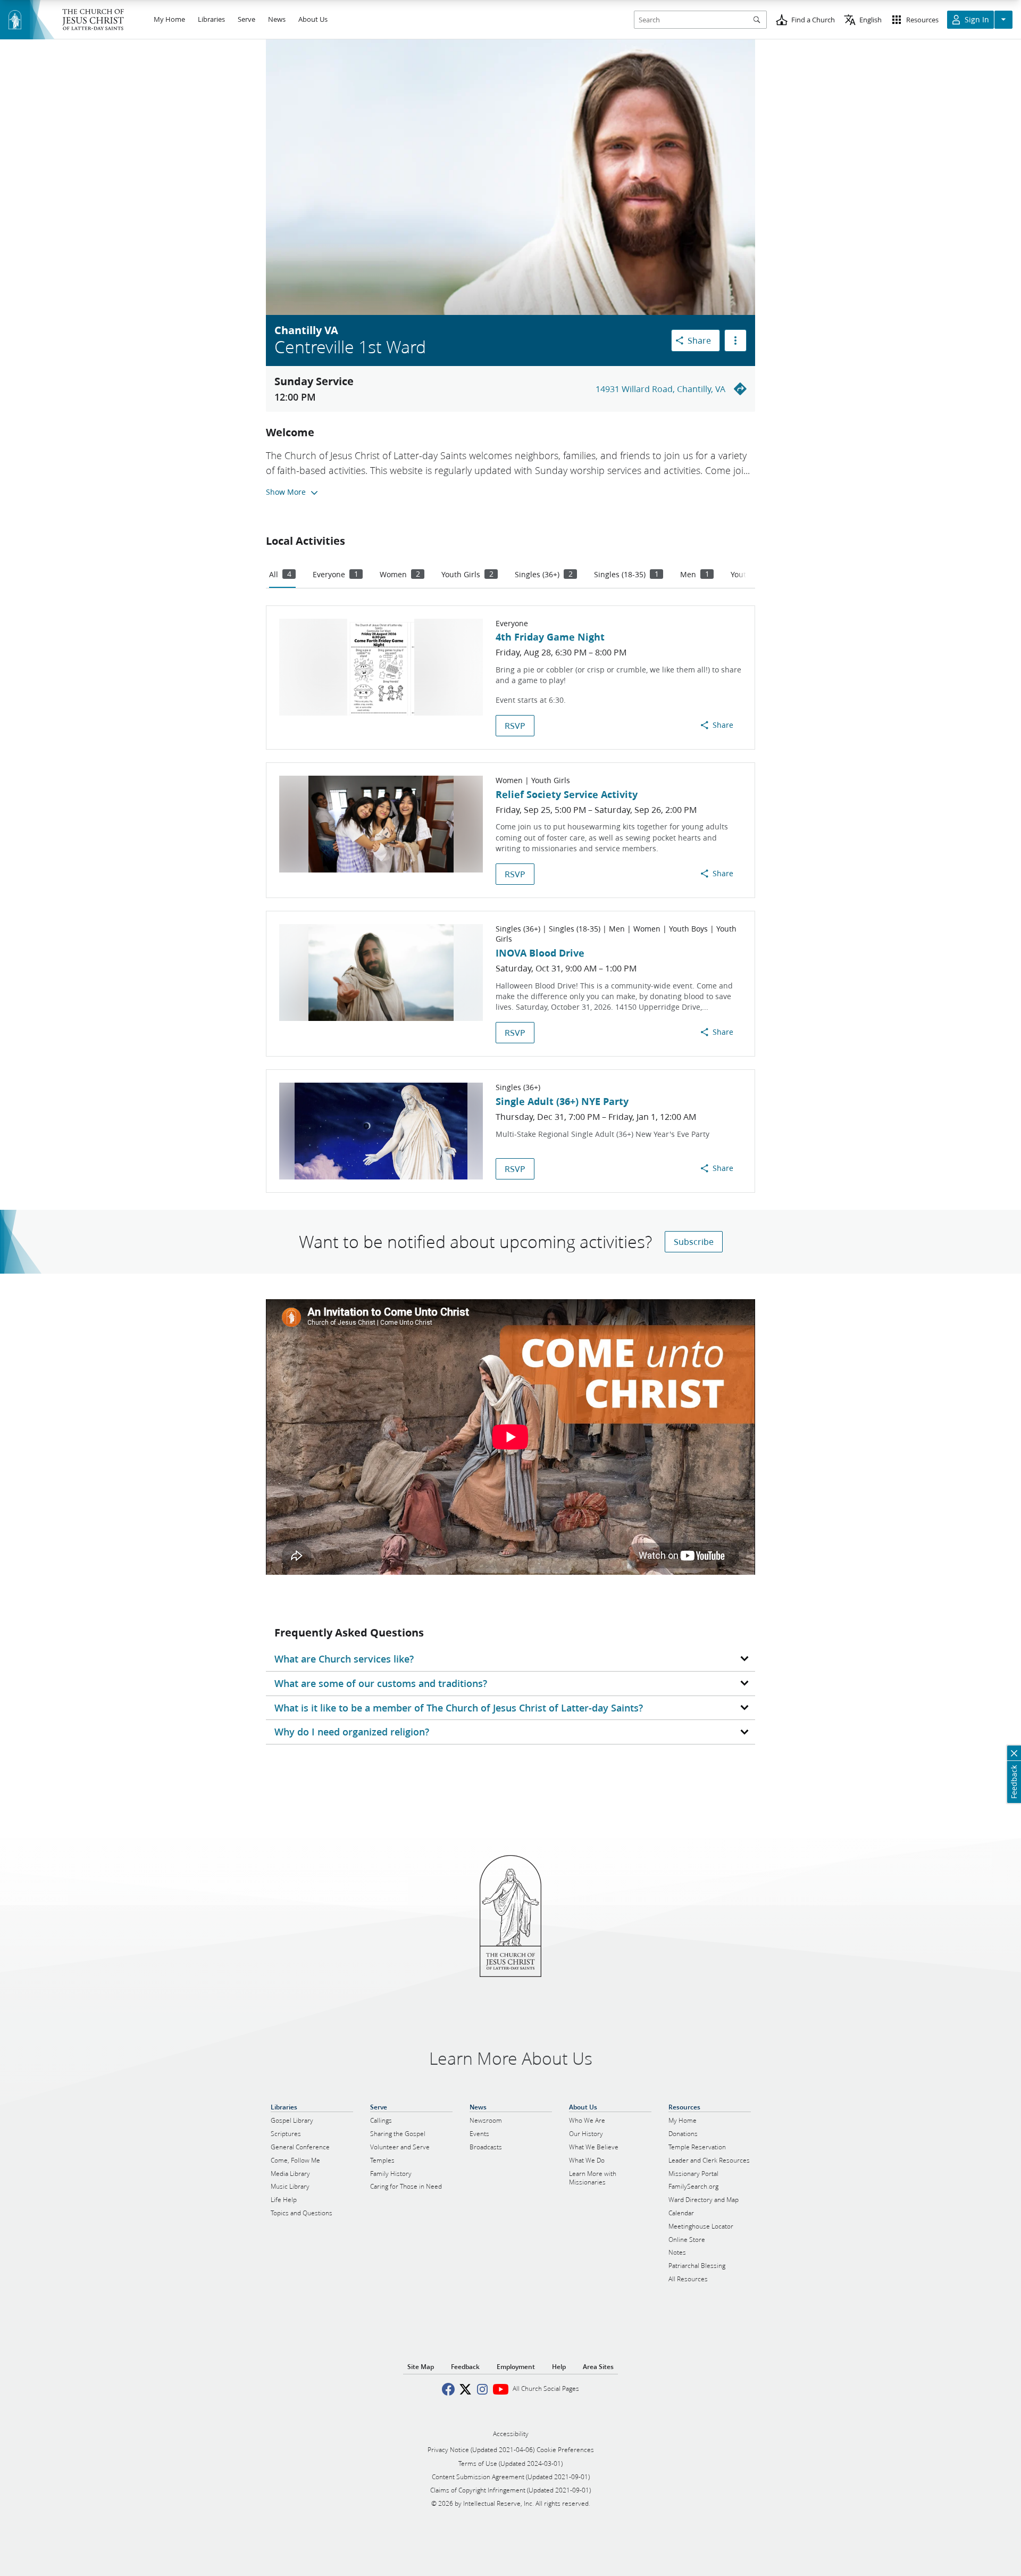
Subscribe (694, 1241)
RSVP (515, 725)
